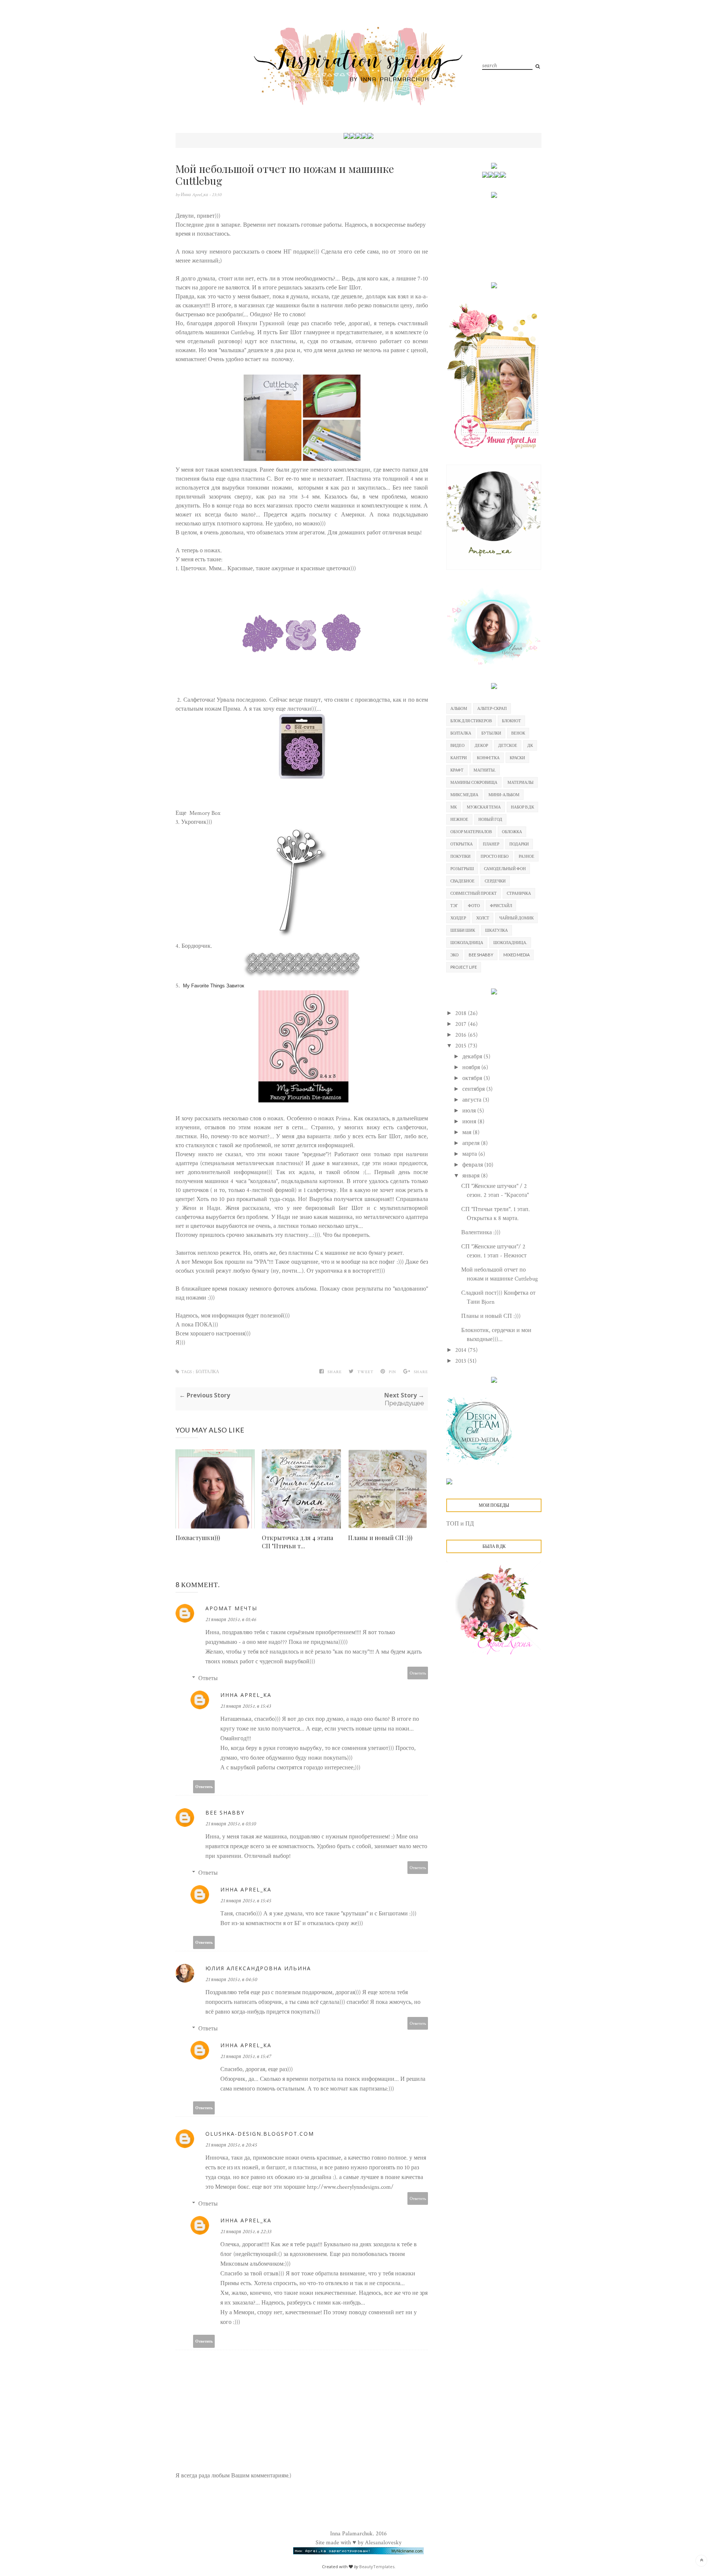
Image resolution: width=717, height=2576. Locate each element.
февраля (473, 1165)
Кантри (459, 758)
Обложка (512, 831)
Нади (214, 1208)
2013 (461, 1361)
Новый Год (490, 819)
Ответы (208, 1678)
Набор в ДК (522, 807)
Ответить (418, 1673)
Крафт (457, 770)
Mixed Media (516, 955)
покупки (460, 856)
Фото (474, 905)
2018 (462, 1013)
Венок (518, 733)
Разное (527, 856)
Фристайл (501, 905)
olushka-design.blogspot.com (260, 2134)
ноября (472, 1067)
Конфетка (488, 758)
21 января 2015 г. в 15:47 (246, 2057)
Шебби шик (463, 930)
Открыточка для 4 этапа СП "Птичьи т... (297, 1542)
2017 (462, 1024)
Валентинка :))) (481, 1233)
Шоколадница (467, 942)
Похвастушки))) (198, 1538)
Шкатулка (496, 930)
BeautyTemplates (377, 2566)
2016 (462, 1035)
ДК (530, 745)
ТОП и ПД (460, 1524)
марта (470, 1154)
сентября (474, 1089)
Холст (483, 918)
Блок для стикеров (471, 721)
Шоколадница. (510, 942)
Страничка (519, 893)
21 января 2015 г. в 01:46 (231, 1620)
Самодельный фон (505, 868)
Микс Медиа (464, 794)
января (472, 1176)
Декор (481, 745)
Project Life (464, 967)
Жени (189, 1208)
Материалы (521, 782)
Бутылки (491, 733)
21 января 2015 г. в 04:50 (231, 1980)
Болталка (207, 1372)
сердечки (495, 881)
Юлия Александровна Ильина (258, 1968)
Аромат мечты (231, 1608)
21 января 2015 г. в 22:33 (246, 2232)
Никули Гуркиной (261, 324)
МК (454, 807)
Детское (508, 745)
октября (473, 1078)
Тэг (454, 905)
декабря (473, 1057)
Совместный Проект (474, 893)
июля (470, 1111)
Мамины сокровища (474, 782)
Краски (517, 758)
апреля (472, 1143)
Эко (454, 955)
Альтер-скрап (492, 708)
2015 (462, 1046)
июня (470, 1122)
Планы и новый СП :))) (380, 1538)
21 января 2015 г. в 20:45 (231, 2145)
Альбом (459, 708)
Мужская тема (484, 807)
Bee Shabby (225, 1812)
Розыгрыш (462, 868)
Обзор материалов (471, 831)
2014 (462, 1350)
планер (491, 844)
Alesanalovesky (383, 2543)
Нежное (459, 819)
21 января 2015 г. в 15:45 (246, 1901)
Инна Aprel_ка (195, 195)
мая (468, 1132)
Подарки (519, 844)
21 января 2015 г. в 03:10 (231, 1824)
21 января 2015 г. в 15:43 (246, 1706)
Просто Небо (495, 856)
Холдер (458, 918)
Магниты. (485, 770)
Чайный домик (516, 918)
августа (473, 1100)
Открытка (462, 844)
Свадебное (463, 881)
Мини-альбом (504, 794)
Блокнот (511, 721)
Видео (457, 745)
